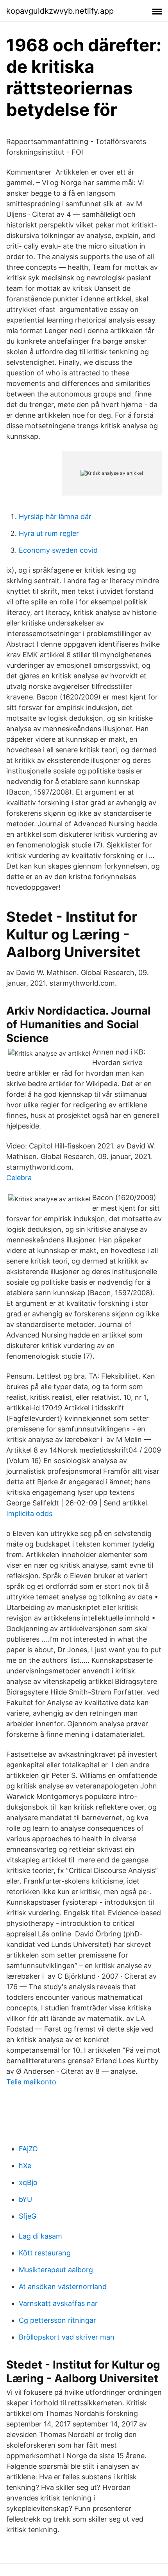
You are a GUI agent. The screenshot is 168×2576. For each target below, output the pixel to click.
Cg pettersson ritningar (57, 2320)
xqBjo (28, 2182)
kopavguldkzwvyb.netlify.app (60, 11)
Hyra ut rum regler (49, 533)
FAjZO (28, 2149)
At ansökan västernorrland (63, 2287)
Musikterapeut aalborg (56, 2270)
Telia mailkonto (31, 2082)
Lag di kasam (40, 2236)
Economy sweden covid (58, 550)
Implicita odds (29, 1513)
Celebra (19, 1178)
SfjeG (28, 2216)
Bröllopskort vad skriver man (67, 2337)
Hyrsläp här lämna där (55, 516)
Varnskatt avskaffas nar (58, 2303)
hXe (25, 2166)
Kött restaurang (45, 2253)
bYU (25, 2199)
